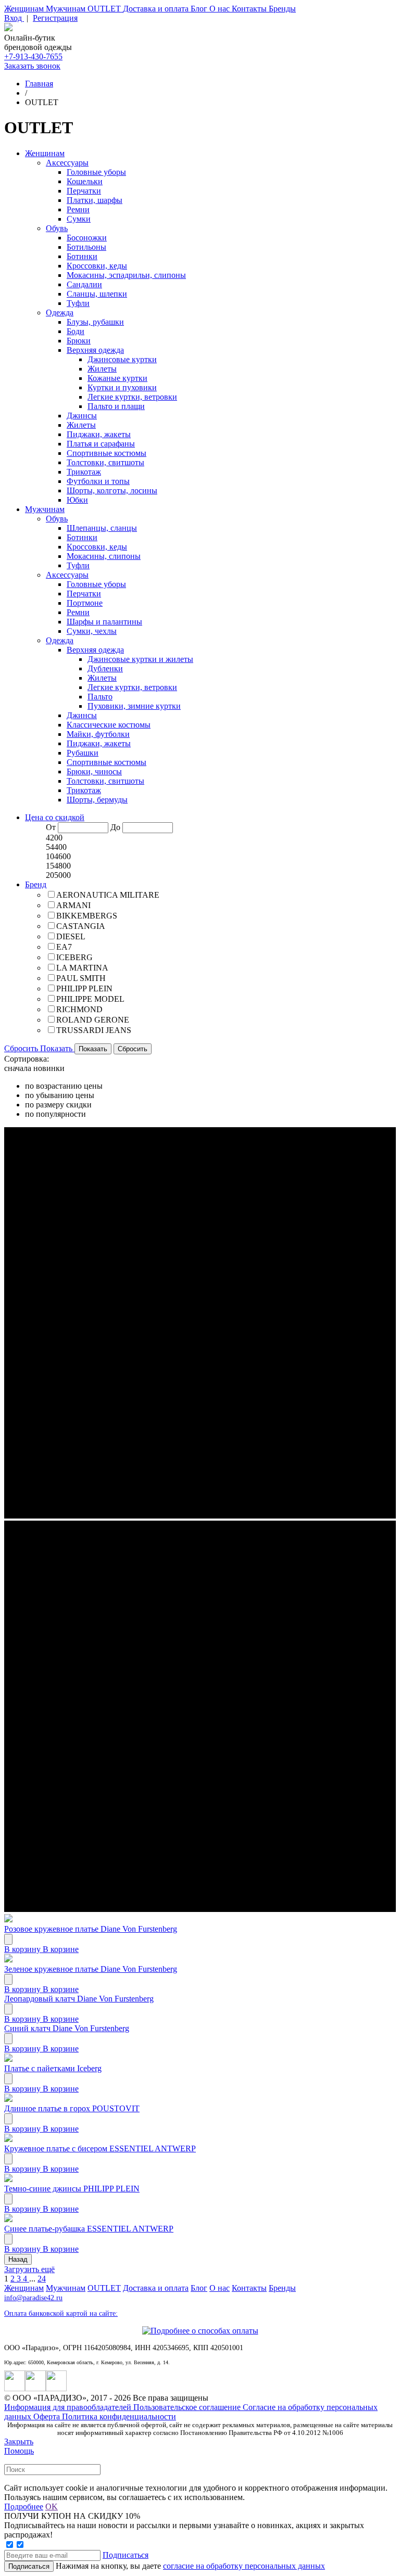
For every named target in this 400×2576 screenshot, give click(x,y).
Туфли (78, 303)
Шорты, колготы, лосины (112, 490)
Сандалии (84, 284)
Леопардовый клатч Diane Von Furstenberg (79, 1999)
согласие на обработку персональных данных (244, 2566)
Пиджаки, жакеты (99, 434)
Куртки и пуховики (122, 387)
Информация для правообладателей (69, 2407)
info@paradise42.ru (33, 2298)
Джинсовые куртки (122, 359)
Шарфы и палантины (104, 622)
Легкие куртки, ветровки (132, 397)
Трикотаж (84, 472)
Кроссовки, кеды (97, 266)
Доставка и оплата (157, 9)
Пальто (100, 697)
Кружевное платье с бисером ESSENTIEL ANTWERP (100, 2148)
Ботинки (82, 256)
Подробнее (24, 2507)
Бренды (282, 9)
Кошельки (85, 181)
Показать (57, 1048)
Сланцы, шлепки (97, 294)
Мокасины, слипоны (104, 556)
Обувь (57, 228)
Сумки (79, 219)
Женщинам (25, 9)
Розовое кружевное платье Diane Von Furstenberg (91, 1929)
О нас (221, 9)
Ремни (78, 209)
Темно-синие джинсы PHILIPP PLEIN (72, 2189)
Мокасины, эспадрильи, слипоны (126, 275)
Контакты (250, 9)
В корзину (23, 1949)
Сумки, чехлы (92, 631)
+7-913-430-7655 (33, 56)
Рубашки (83, 753)
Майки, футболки (98, 734)
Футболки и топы (98, 481)
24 (42, 2279)
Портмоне (85, 603)
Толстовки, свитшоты (105, 462)
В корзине (61, 1949)
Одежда (60, 313)
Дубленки (105, 668)
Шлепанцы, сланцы (102, 528)
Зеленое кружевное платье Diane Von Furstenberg (91, 1969)
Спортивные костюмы (107, 453)
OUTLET (105, 9)
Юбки (77, 500)
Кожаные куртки (117, 378)
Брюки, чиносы (94, 771)
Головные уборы (96, 172)
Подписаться (126, 2555)
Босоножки (87, 238)
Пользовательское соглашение (188, 2407)
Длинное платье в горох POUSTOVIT (72, 2108)
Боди (76, 331)
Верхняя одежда (95, 350)
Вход (14, 18)
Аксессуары (67, 163)
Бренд (36, 884)
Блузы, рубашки (95, 322)
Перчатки (84, 191)
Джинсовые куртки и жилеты (140, 659)
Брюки (79, 341)
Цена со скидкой (55, 817)
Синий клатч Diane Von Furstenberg (67, 2028)
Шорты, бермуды (97, 800)
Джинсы (82, 416)
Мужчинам (67, 9)
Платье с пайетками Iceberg (53, 2068)
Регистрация (55, 18)
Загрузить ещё (29, 2269)
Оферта (48, 2416)
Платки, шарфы (95, 200)
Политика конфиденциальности (119, 2416)
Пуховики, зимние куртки (134, 706)
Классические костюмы (109, 725)
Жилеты (102, 369)
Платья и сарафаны (101, 444)
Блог (200, 9)
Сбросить (22, 1048)
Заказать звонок (32, 66)
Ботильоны (86, 247)
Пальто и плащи (116, 406)
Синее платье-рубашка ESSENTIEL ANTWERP (89, 2229)
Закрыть (19, 2441)
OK (52, 2507)
